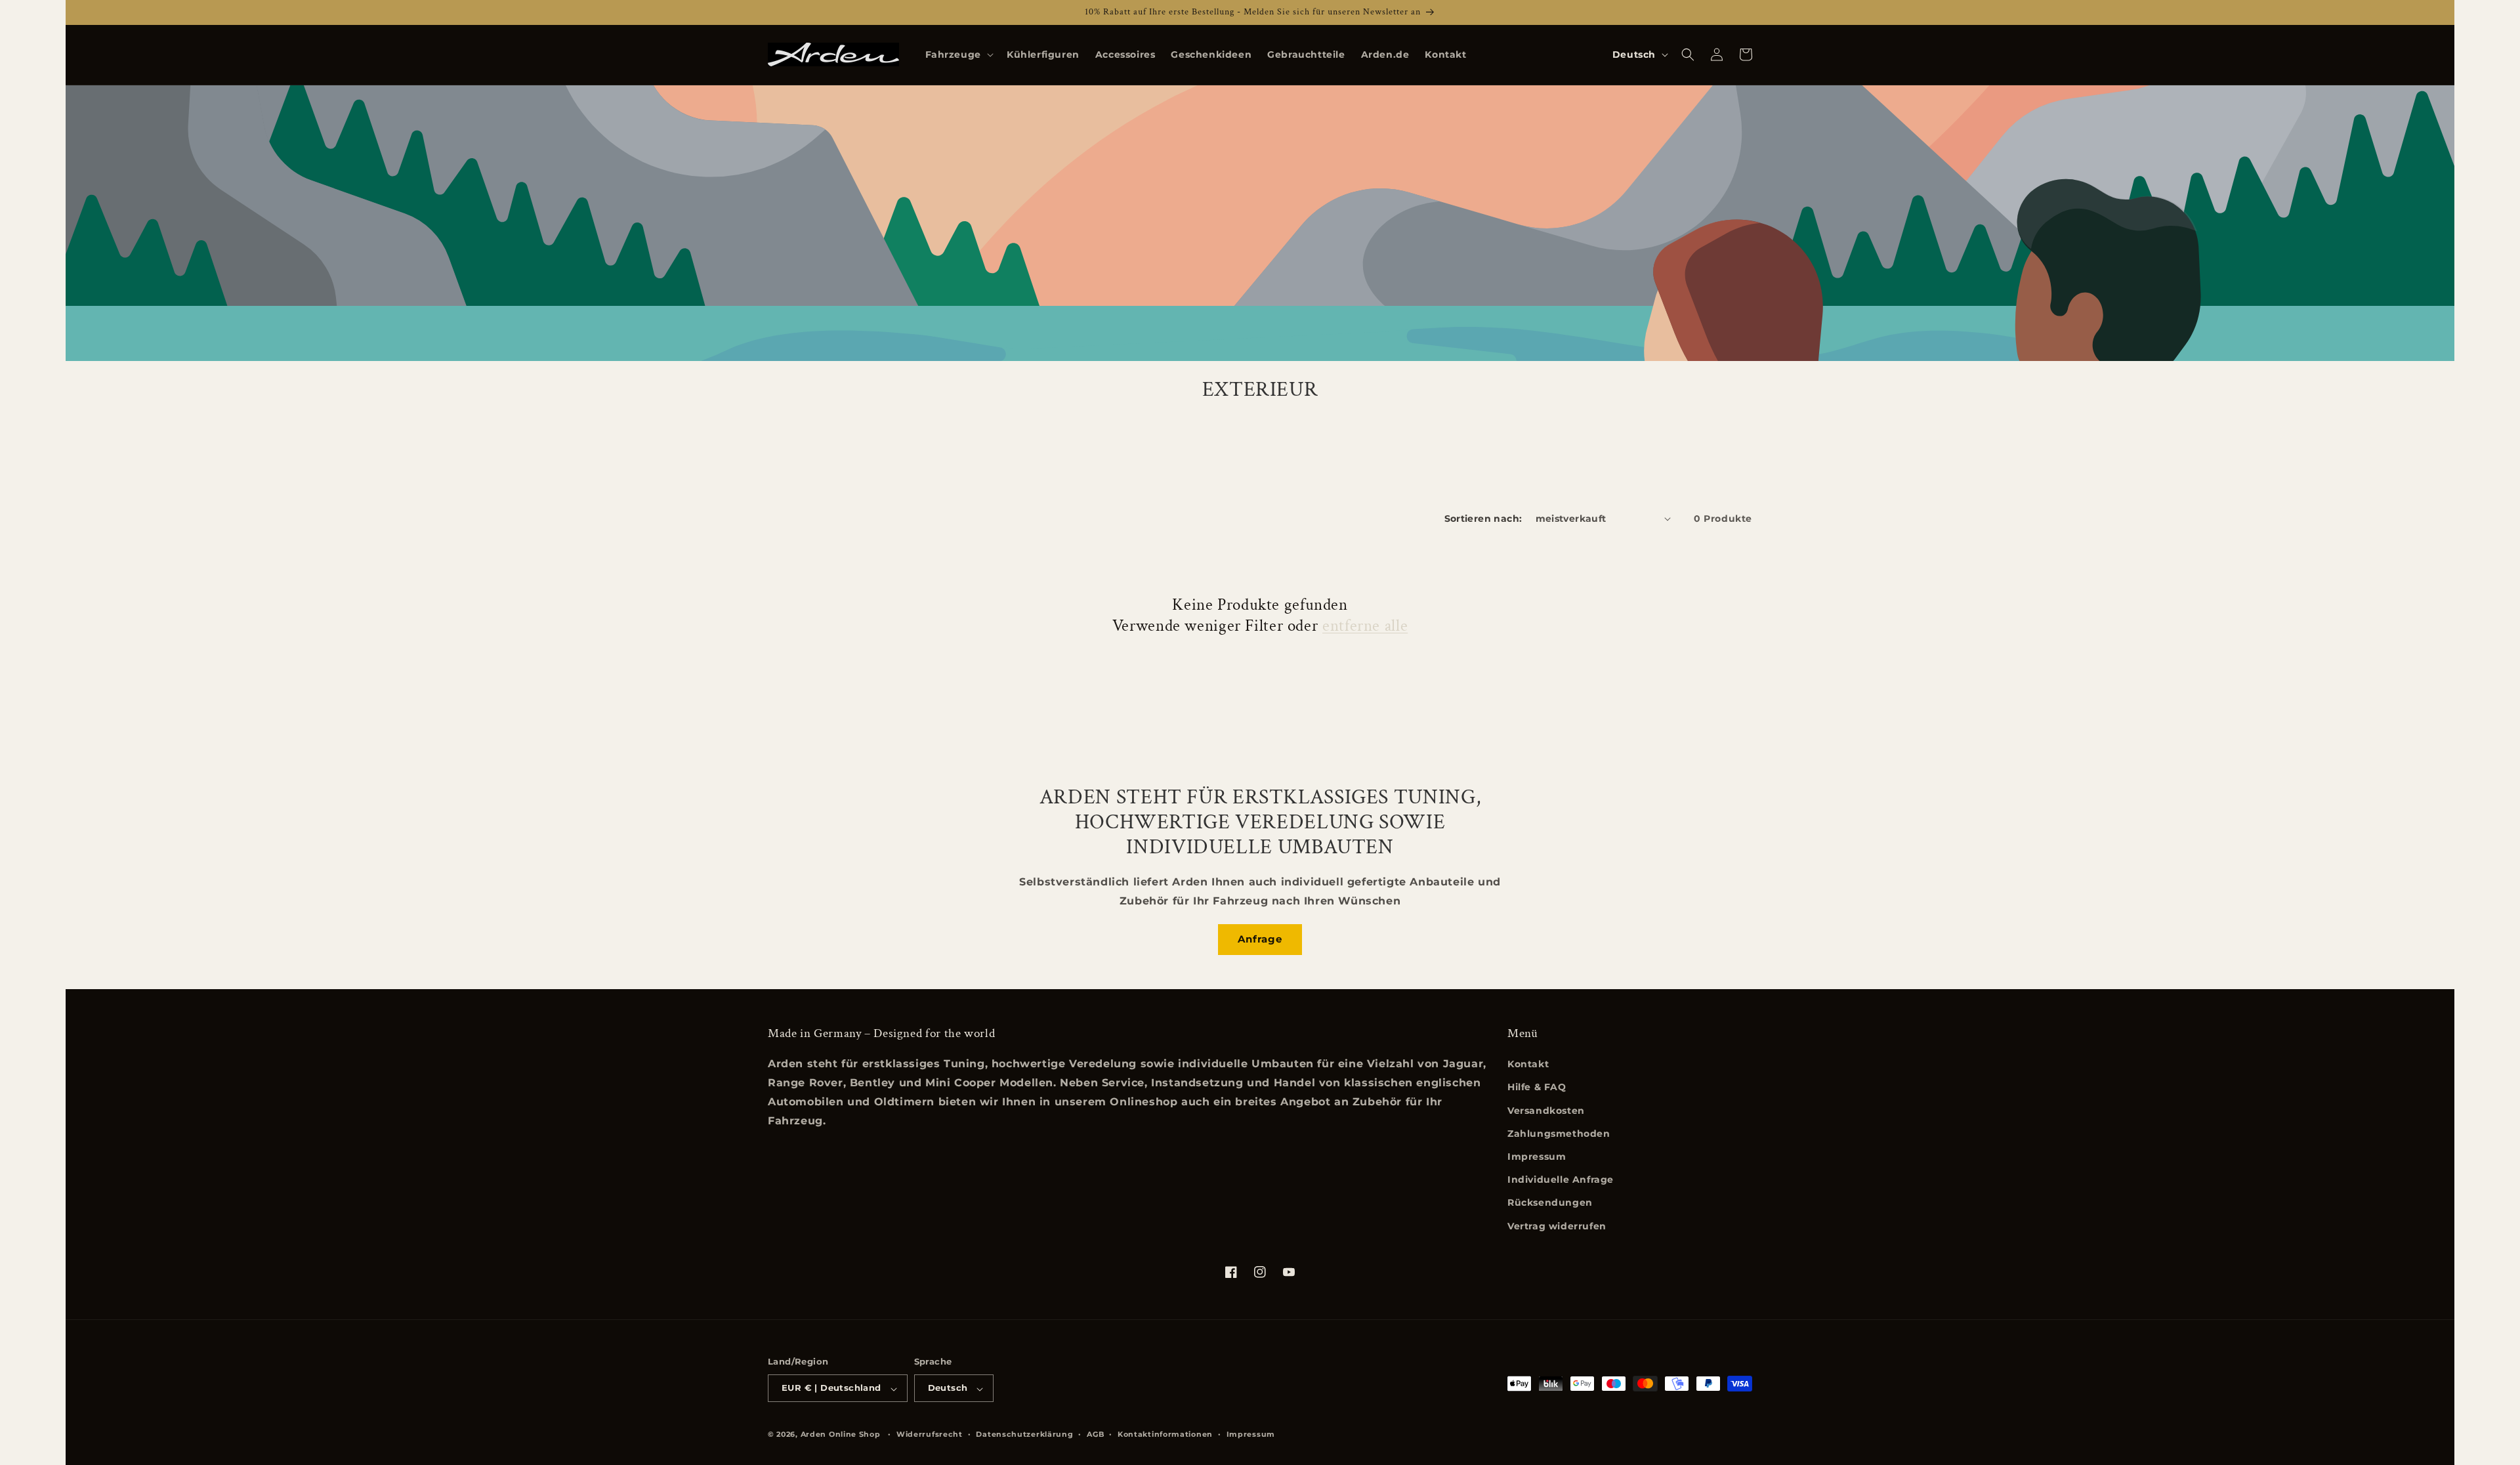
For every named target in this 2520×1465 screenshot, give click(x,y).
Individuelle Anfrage (1561, 1180)
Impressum (1537, 1157)
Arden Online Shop (841, 1435)
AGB (1095, 1434)
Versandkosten (1546, 1111)
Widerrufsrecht (930, 1434)
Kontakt (1528, 1065)
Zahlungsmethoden (1559, 1134)
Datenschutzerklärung (1024, 1434)
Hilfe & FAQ (1537, 1088)
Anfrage (1260, 939)
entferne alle (1365, 626)
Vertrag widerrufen (1557, 1226)
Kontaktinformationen (1165, 1434)
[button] (958, 54)
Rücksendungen (1550, 1203)
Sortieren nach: (1483, 519)
